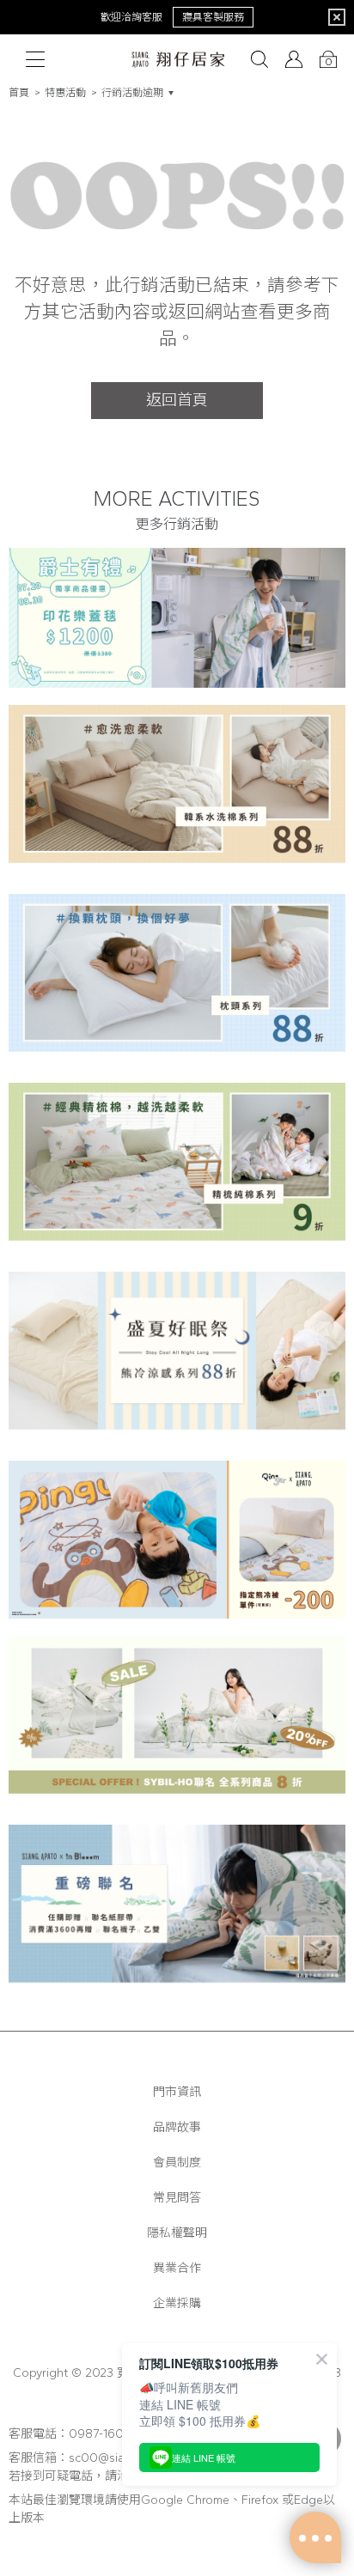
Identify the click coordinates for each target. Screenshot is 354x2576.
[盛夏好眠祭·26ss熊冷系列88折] (177, 1358)
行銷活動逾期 (132, 93)
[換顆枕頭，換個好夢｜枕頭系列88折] (177, 980)
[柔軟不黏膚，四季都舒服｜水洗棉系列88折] (177, 791)
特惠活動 (65, 93)
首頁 (19, 93)
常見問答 (177, 2198)
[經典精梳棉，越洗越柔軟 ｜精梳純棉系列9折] (177, 1169)
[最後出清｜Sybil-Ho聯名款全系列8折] (177, 1722)
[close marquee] (337, 17)
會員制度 (177, 2163)
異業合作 (177, 2268)
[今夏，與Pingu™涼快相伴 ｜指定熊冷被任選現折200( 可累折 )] (177, 1540)
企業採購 (177, 2303)
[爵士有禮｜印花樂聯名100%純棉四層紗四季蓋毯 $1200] (177, 618)
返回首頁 (177, 400)
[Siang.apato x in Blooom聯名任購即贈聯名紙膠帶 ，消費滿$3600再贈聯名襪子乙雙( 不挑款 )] (177, 1911)
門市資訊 (177, 2092)
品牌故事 (177, 2127)
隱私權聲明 (177, 2233)
